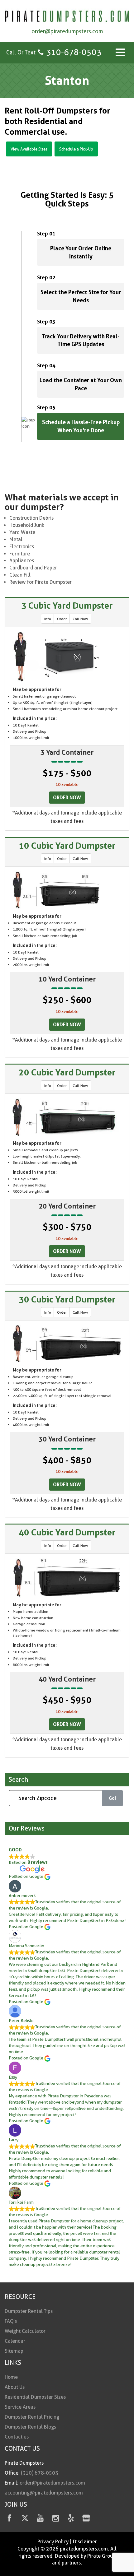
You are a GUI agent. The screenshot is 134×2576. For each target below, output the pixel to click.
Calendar (15, 2341)
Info (48, 619)
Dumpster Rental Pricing (32, 2417)
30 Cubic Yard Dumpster (67, 1299)
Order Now (67, 797)
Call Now (80, 619)
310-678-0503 (74, 52)
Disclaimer (85, 2542)
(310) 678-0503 (40, 2473)
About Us (15, 2387)
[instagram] (56, 2519)
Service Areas (20, 2407)
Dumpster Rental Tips (29, 2311)
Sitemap (14, 2351)
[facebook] (10, 2519)
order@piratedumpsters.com (67, 31)
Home (11, 2377)
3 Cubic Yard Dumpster (67, 606)
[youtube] (40, 2519)
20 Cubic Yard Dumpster (67, 1072)
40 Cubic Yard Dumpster (67, 1532)
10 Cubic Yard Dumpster (67, 846)
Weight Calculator (25, 2331)
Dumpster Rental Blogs (30, 2427)
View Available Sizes (29, 149)
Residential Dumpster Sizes (35, 2397)
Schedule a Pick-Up (76, 149)
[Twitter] (25, 2519)
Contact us (17, 2437)
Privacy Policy (53, 2542)
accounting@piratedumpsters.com (44, 2493)
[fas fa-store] (86, 2519)
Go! (112, 1798)
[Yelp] (71, 2519)
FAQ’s (11, 2321)
